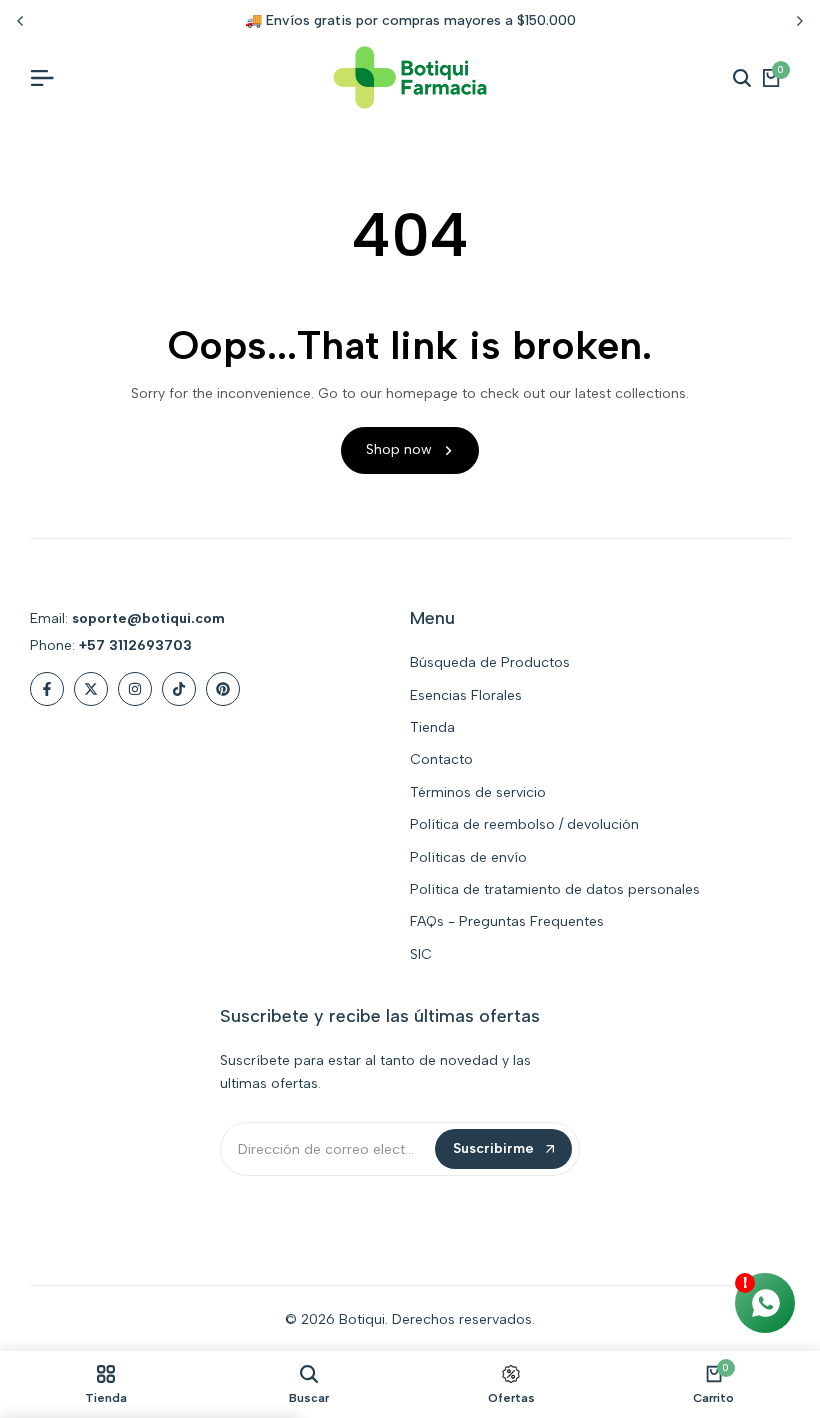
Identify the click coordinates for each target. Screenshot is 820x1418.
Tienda (432, 727)
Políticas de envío (468, 857)
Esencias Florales (466, 695)
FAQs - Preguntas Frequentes (507, 921)
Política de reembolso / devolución (524, 824)
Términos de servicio (478, 792)
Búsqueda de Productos (490, 662)
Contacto (441, 759)
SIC (421, 954)
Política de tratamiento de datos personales (555, 889)
